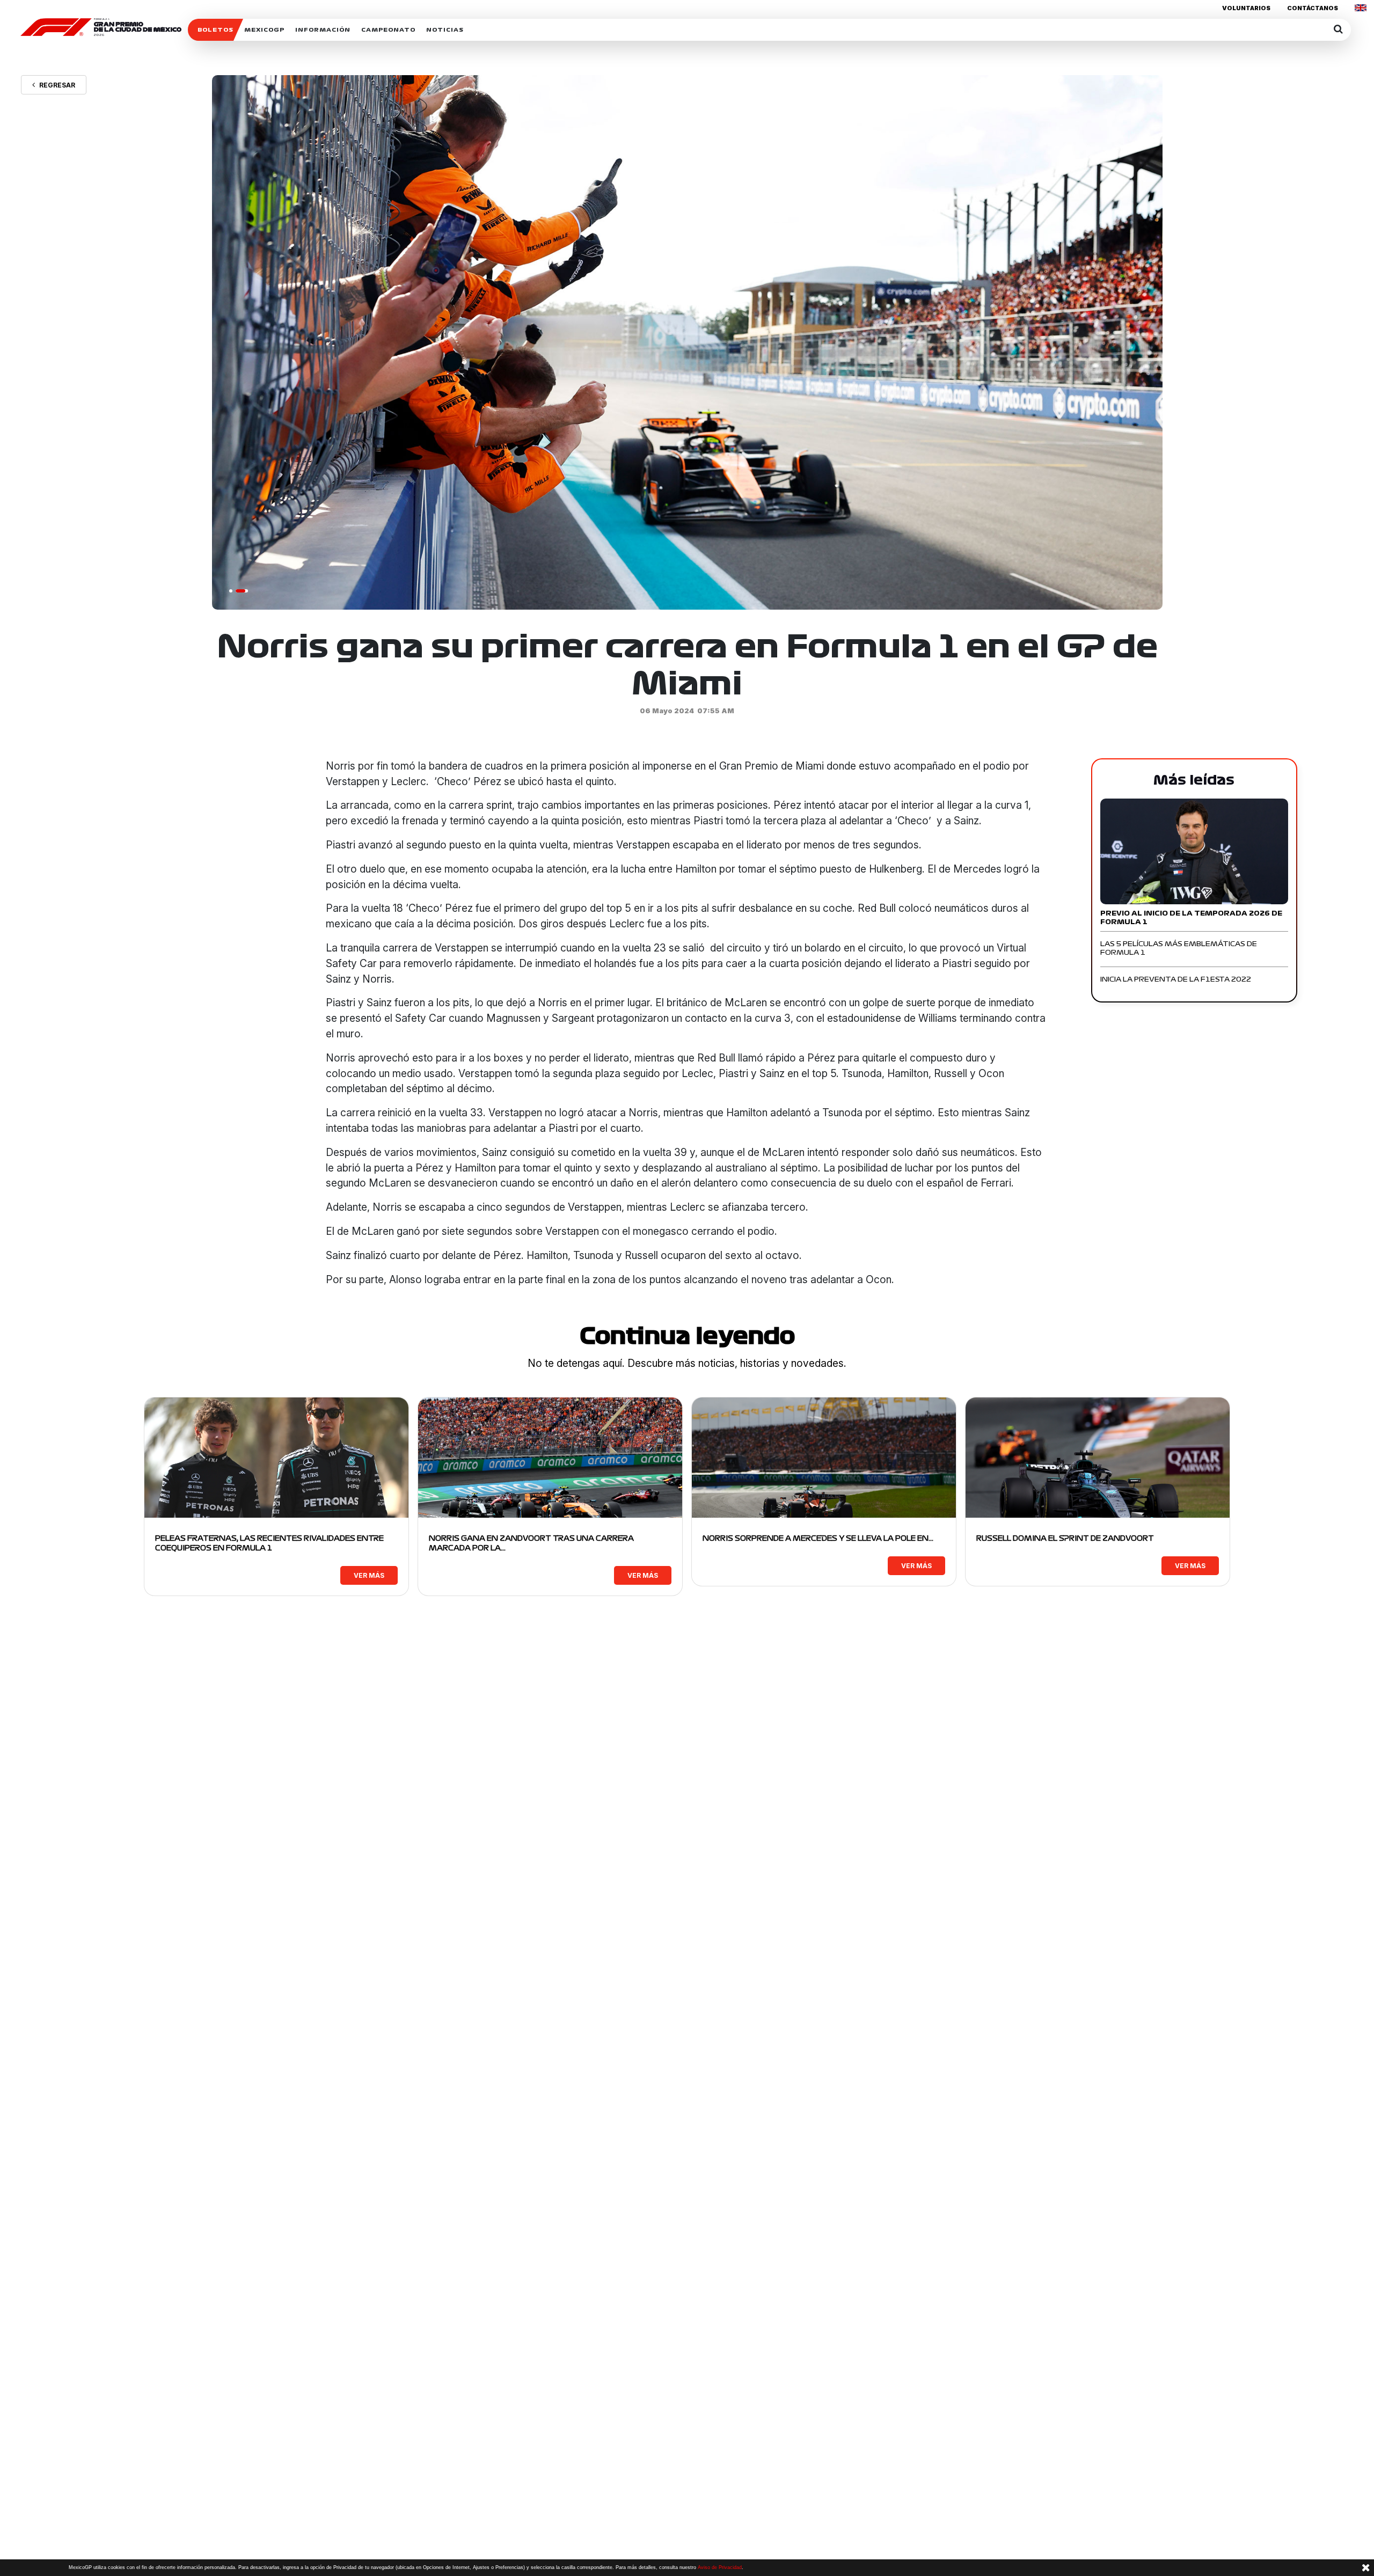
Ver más (369, 1575)
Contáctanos (1313, 8)
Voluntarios (1246, 8)
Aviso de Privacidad (720, 2567)
